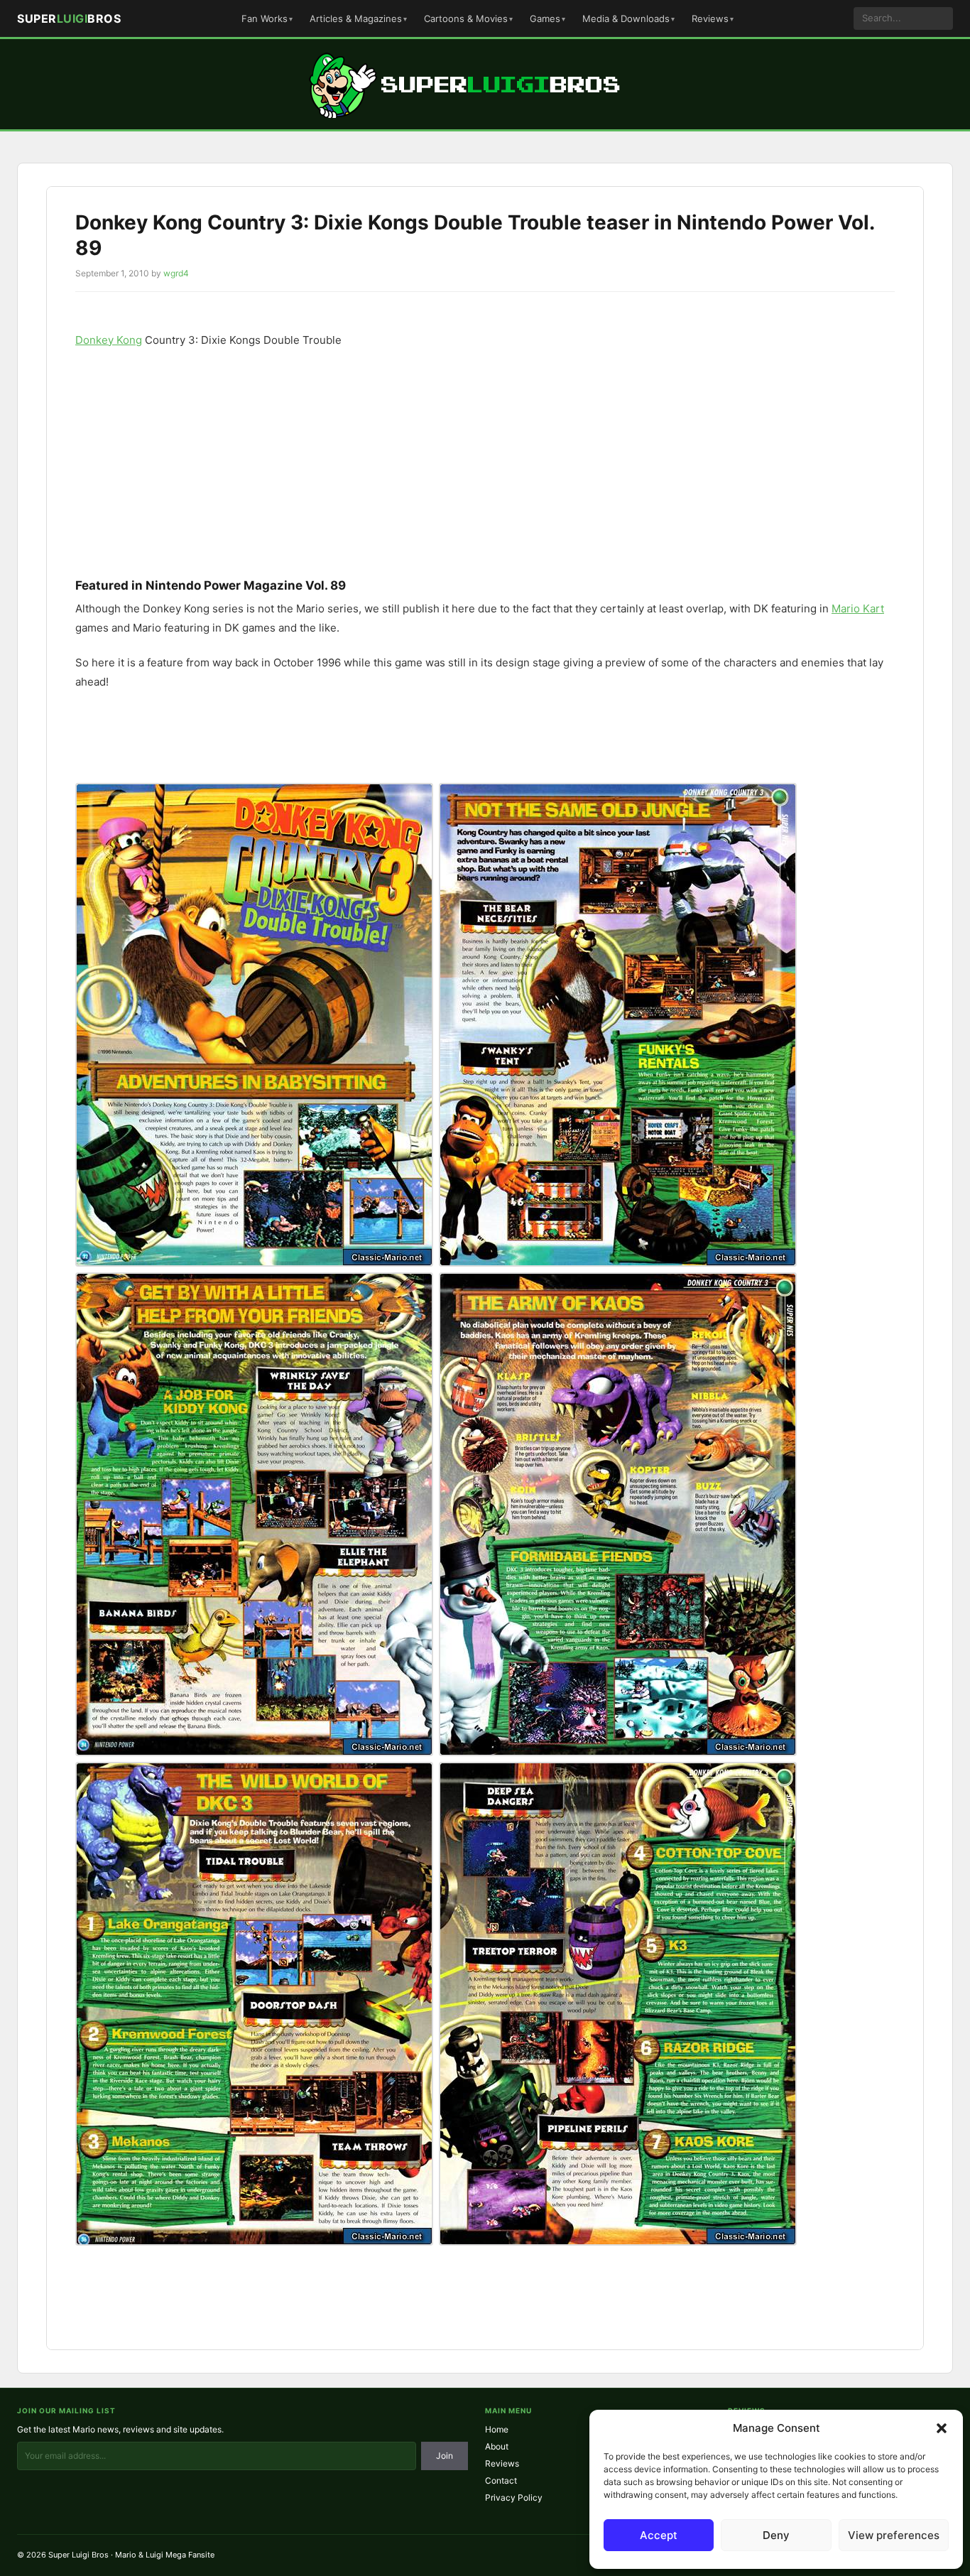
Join (445, 2456)
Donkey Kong (109, 340)
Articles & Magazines (356, 18)
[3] (254, 1514)
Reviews (710, 18)
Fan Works (265, 18)
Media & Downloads (626, 18)
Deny (776, 2535)
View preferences (894, 2535)
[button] (942, 2428)
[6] (618, 2004)
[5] (254, 2004)
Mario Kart (858, 608)
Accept (659, 2535)
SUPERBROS (69, 18)
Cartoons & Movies (466, 18)
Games (545, 18)
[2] (618, 1025)
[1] (254, 1025)
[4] (618, 1514)
